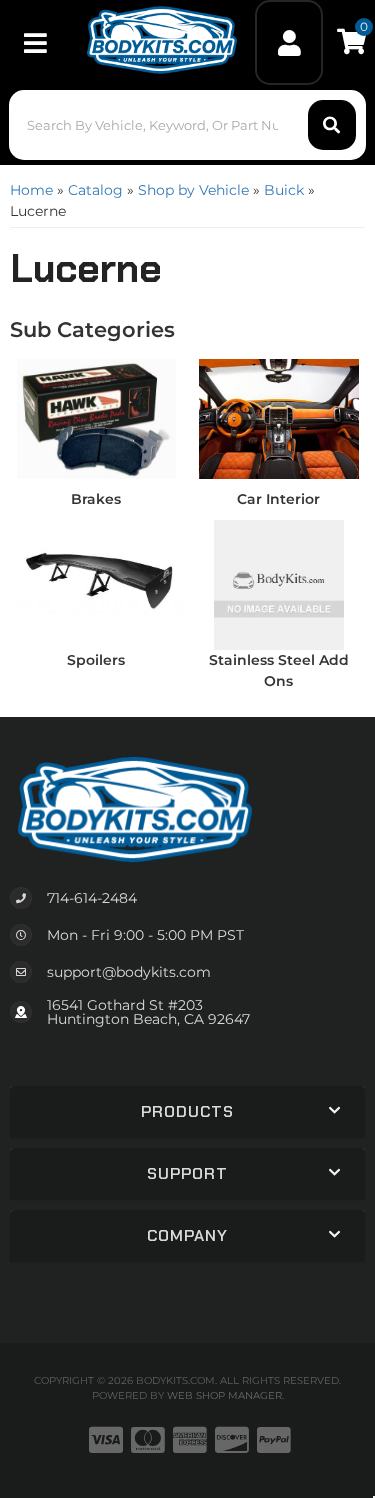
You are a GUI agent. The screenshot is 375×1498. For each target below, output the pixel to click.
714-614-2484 (92, 898)
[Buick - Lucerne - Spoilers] (96, 579)
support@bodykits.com (129, 972)
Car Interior (278, 499)
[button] (187, 125)
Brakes (96, 499)
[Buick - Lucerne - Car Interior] (279, 418)
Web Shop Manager (224, 1395)
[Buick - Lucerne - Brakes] (96, 418)
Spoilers (96, 660)
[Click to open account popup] (289, 42)
